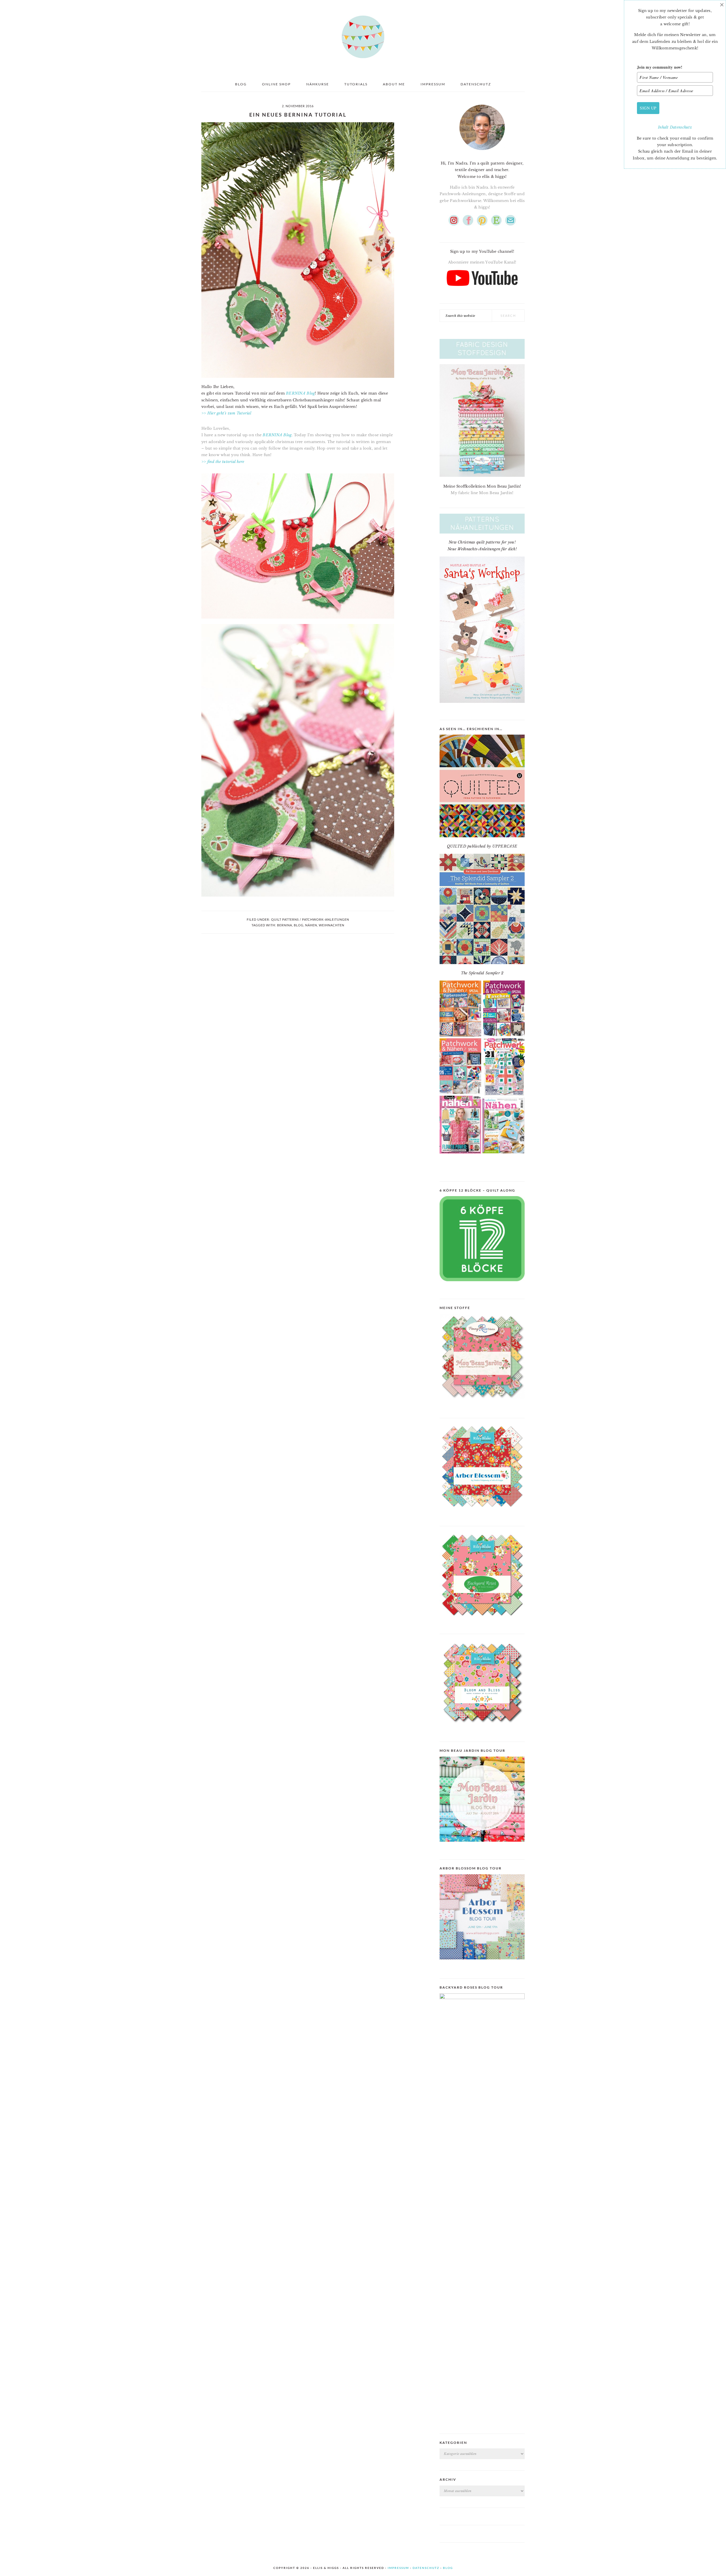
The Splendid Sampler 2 (482, 973)
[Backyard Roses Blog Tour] (482, 1964)
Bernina (285, 925)
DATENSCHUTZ (426, 2568)
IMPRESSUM (398, 2568)
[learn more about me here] (482, 152)
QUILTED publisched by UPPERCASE (482, 846)
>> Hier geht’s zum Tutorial (226, 413)
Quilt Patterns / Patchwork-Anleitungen (310, 919)
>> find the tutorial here (223, 462)
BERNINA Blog (300, 393)
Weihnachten (332, 925)
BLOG (448, 2568)
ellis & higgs (363, 37)
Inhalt (664, 127)
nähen (311, 925)
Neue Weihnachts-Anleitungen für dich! (482, 549)
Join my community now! (660, 67)
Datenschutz (681, 127)
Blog (299, 925)
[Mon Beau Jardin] (482, 1403)
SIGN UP (648, 108)
